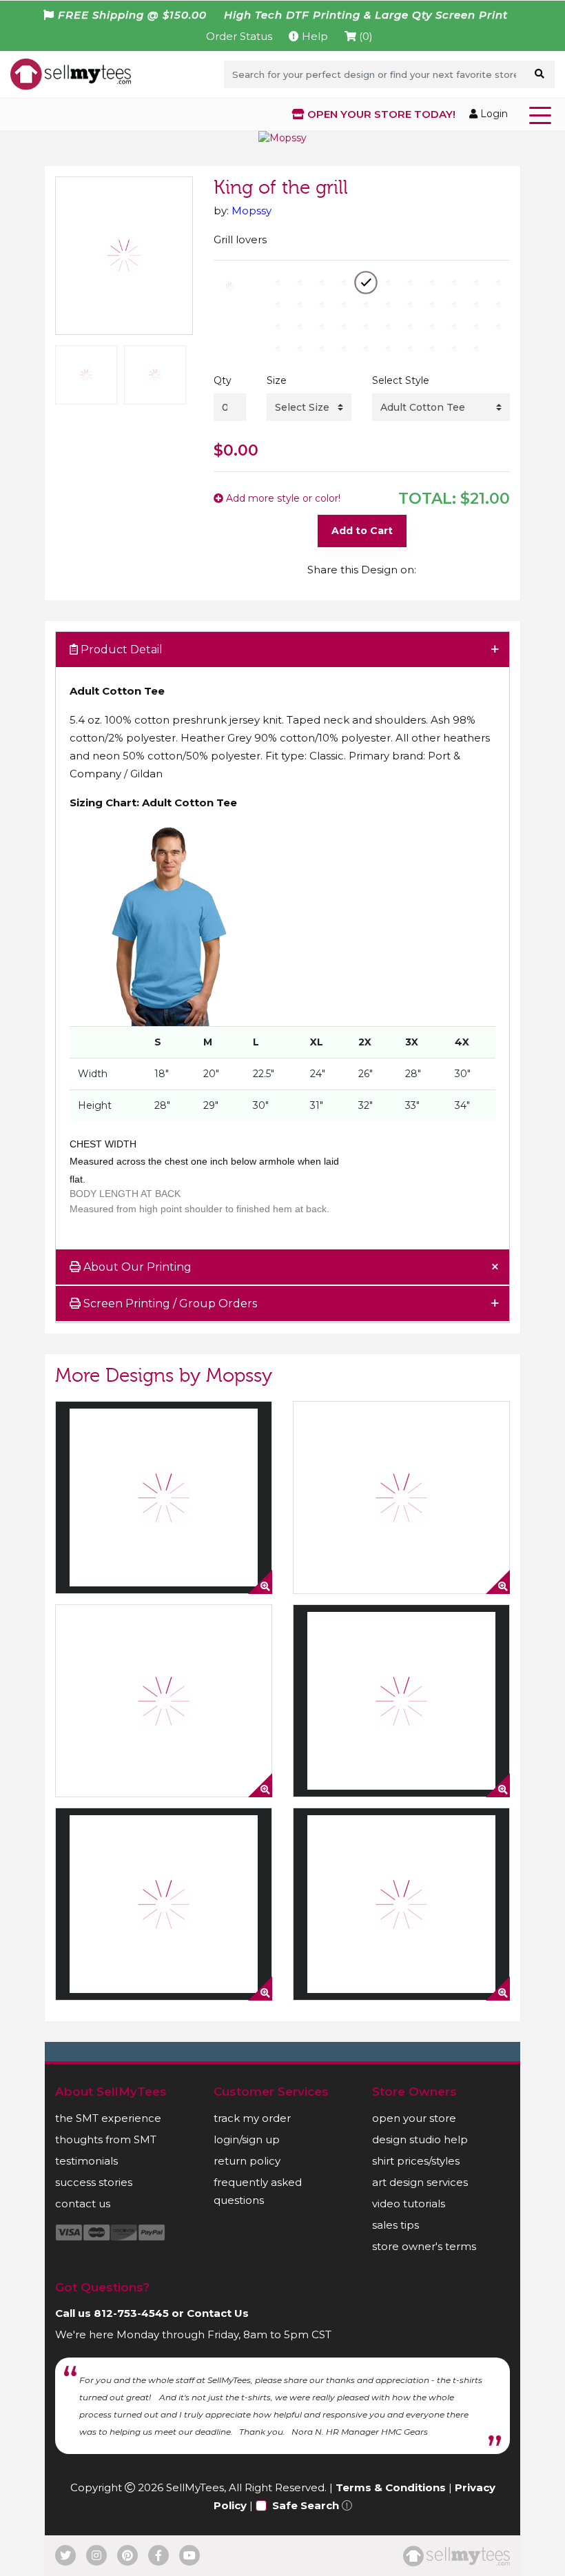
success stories (94, 2182)
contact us (83, 2204)
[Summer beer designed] (164, 1701)
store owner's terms (424, 2246)
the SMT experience (108, 2118)
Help (314, 36)
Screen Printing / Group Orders (169, 1304)
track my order (252, 2118)
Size (277, 380)
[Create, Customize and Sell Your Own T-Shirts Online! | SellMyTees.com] (71, 74)
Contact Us (218, 2313)
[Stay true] (164, 1904)
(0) (364, 36)
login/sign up (247, 2139)
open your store (414, 2118)
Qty (223, 380)
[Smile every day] (401, 1497)
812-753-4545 (131, 2313)
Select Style (401, 380)
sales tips (395, 2225)
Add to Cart (362, 531)
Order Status (239, 36)
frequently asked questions (258, 2191)
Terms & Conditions (391, 2487)
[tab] (282, 650)
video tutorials (409, 2204)
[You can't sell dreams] (401, 1701)
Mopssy (251, 211)
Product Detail (120, 650)
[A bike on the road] (401, 1904)
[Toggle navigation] (543, 114)
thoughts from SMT (106, 2139)
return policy (247, 2161)
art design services (420, 2182)
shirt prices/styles (416, 2161)
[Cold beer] (164, 1497)
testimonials (86, 2161)
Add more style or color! (282, 498)
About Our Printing (136, 1267)
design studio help (420, 2139)
